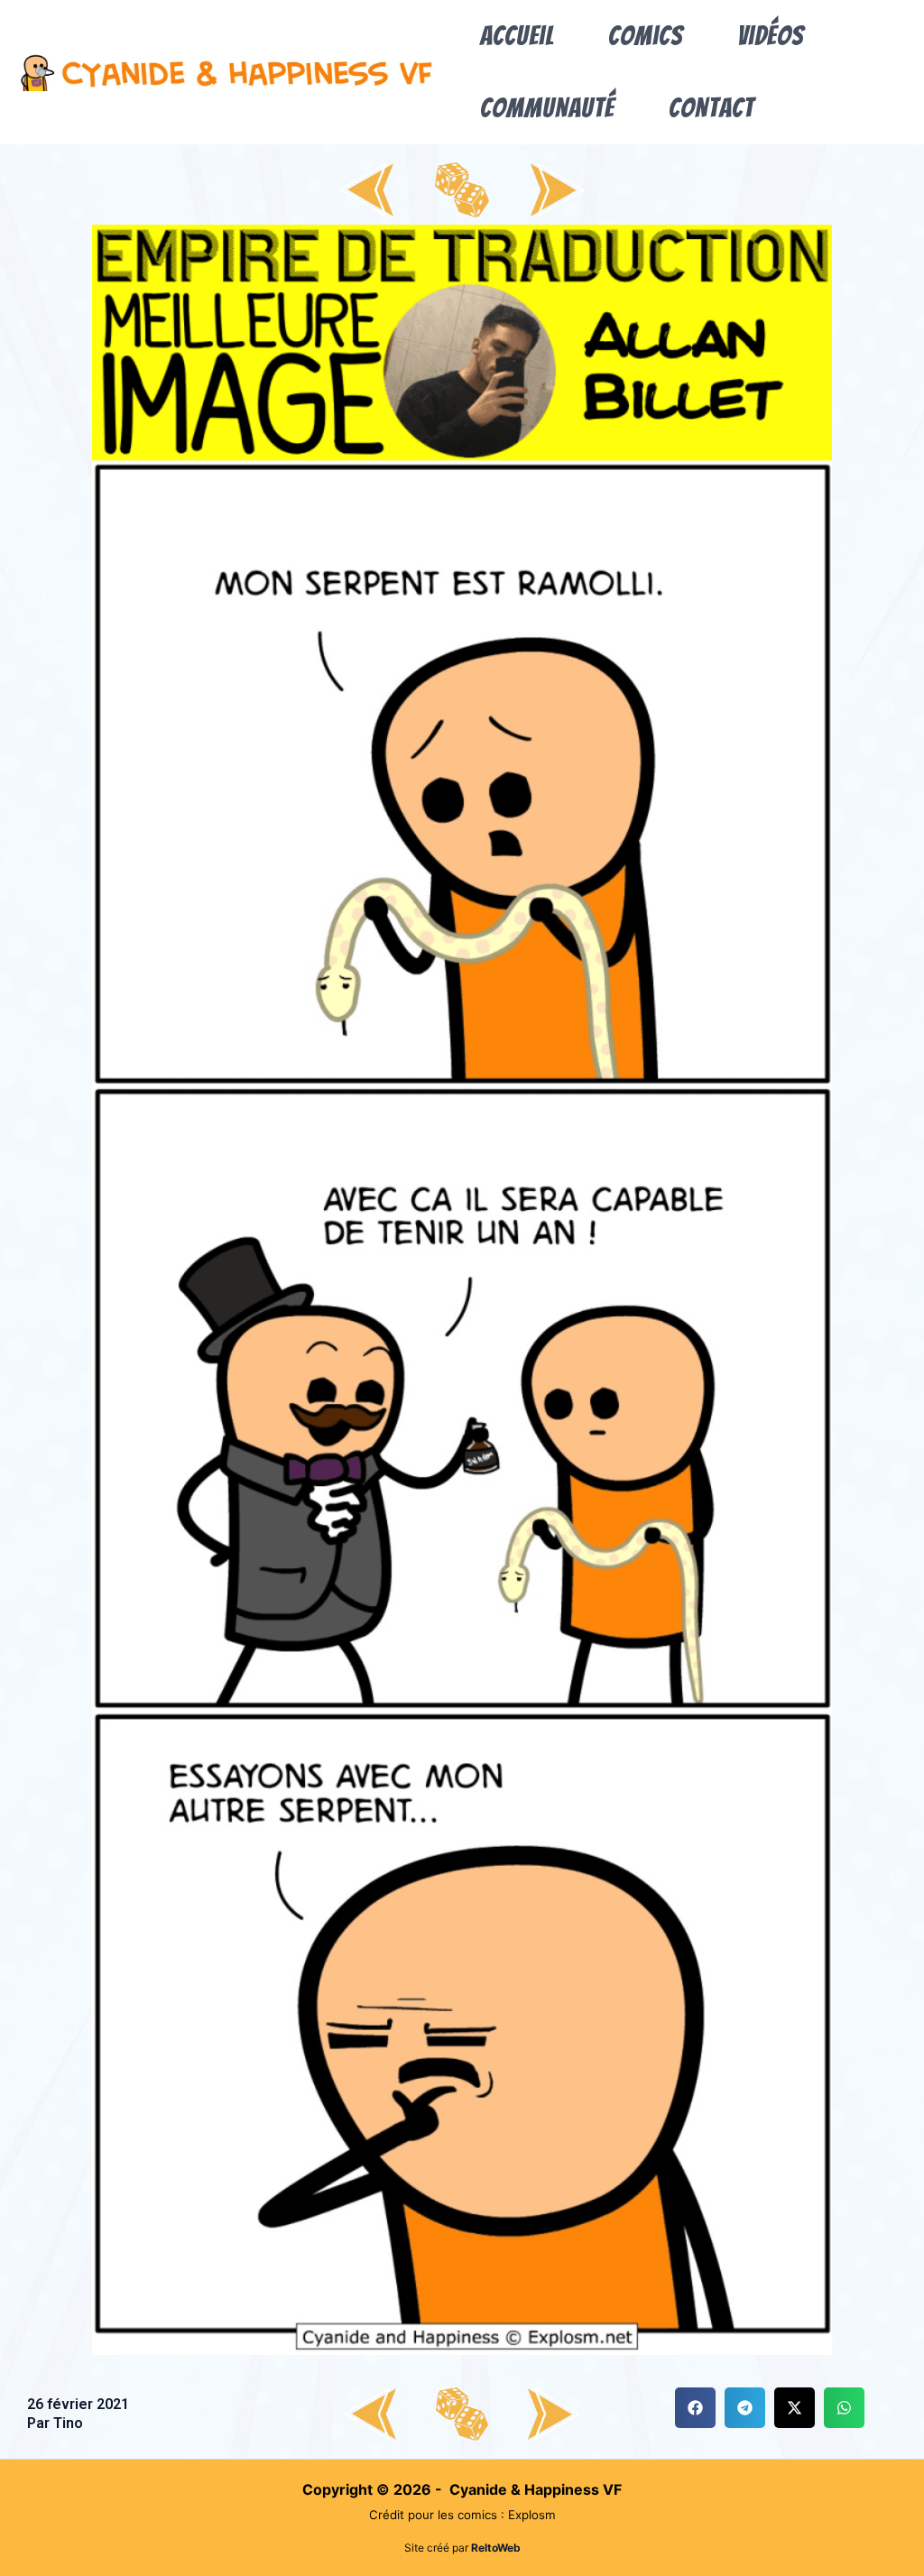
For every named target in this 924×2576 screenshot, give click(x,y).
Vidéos (771, 36)
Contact (711, 108)
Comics (646, 36)
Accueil (517, 36)
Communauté (547, 108)
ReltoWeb (496, 2548)
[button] (695, 2408)
